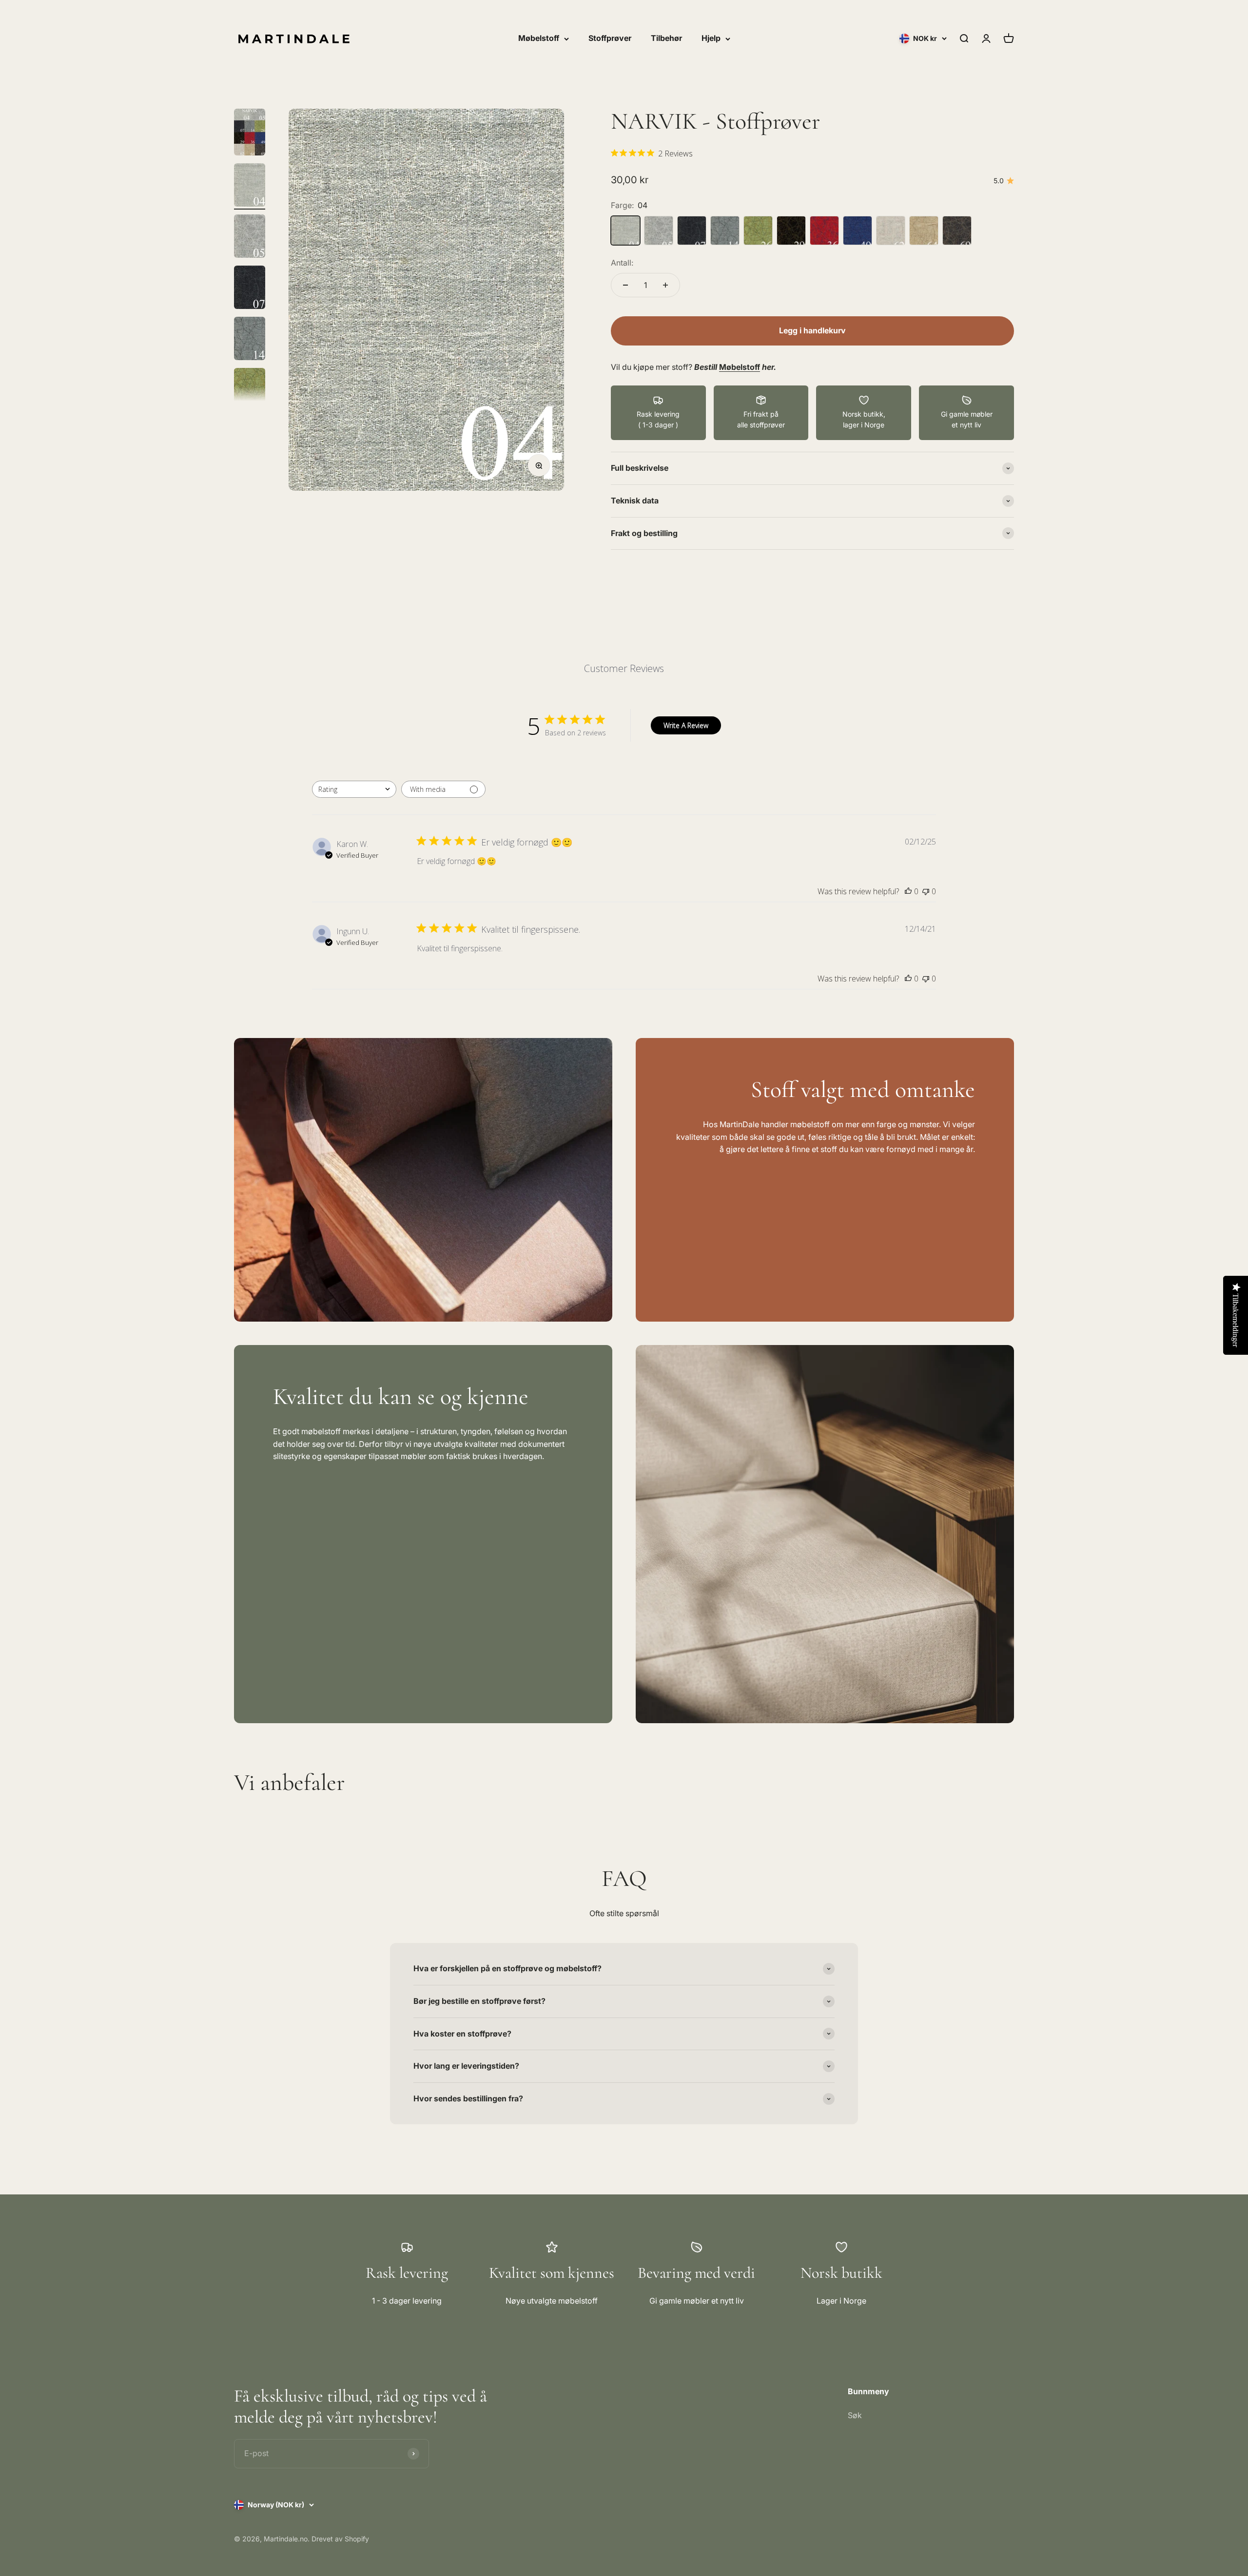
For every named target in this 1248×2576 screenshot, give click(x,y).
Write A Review (686, 725)
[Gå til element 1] (250, 134)
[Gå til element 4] (250, 289)
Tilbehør (666, 38)
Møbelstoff (539, 38)
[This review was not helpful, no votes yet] (926, 891)
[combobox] (354, 789)
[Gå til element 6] (250, 391)
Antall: (622, 263)
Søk (855, 2415)
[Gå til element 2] (250, 186)
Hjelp (711, 38)
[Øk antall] (665, 285)
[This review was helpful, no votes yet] (908, 891)
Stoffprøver (610, 38)
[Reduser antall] (625, 285)
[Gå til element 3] (250, 238)
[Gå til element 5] (250, 340)
